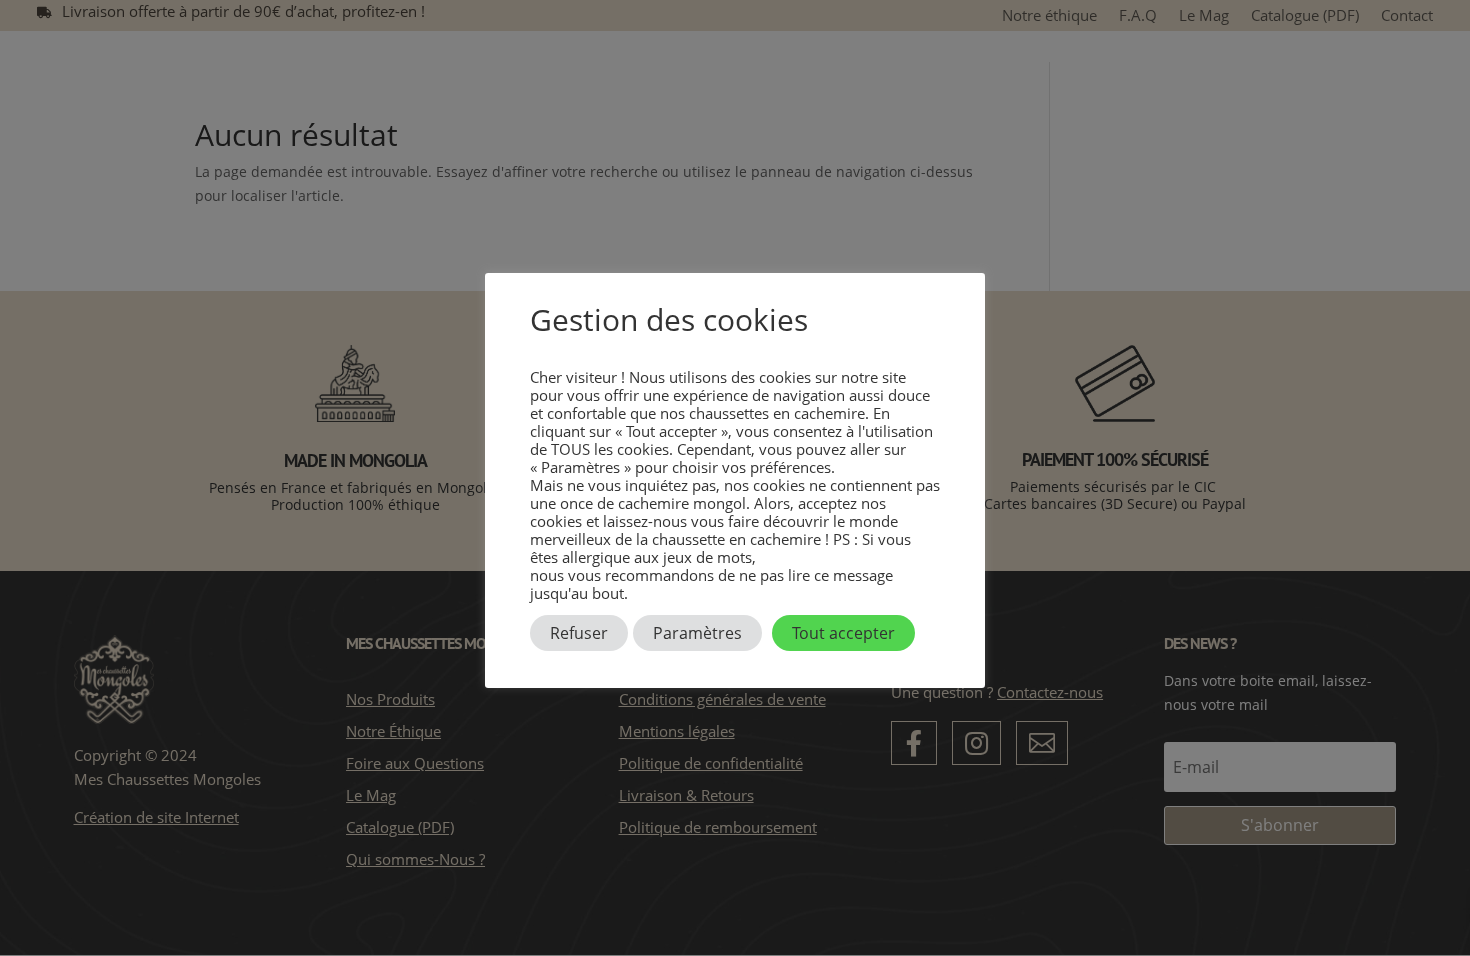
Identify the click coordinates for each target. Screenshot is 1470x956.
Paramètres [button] (697, 633)
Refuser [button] (579, 633)
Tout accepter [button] (843, 633)
